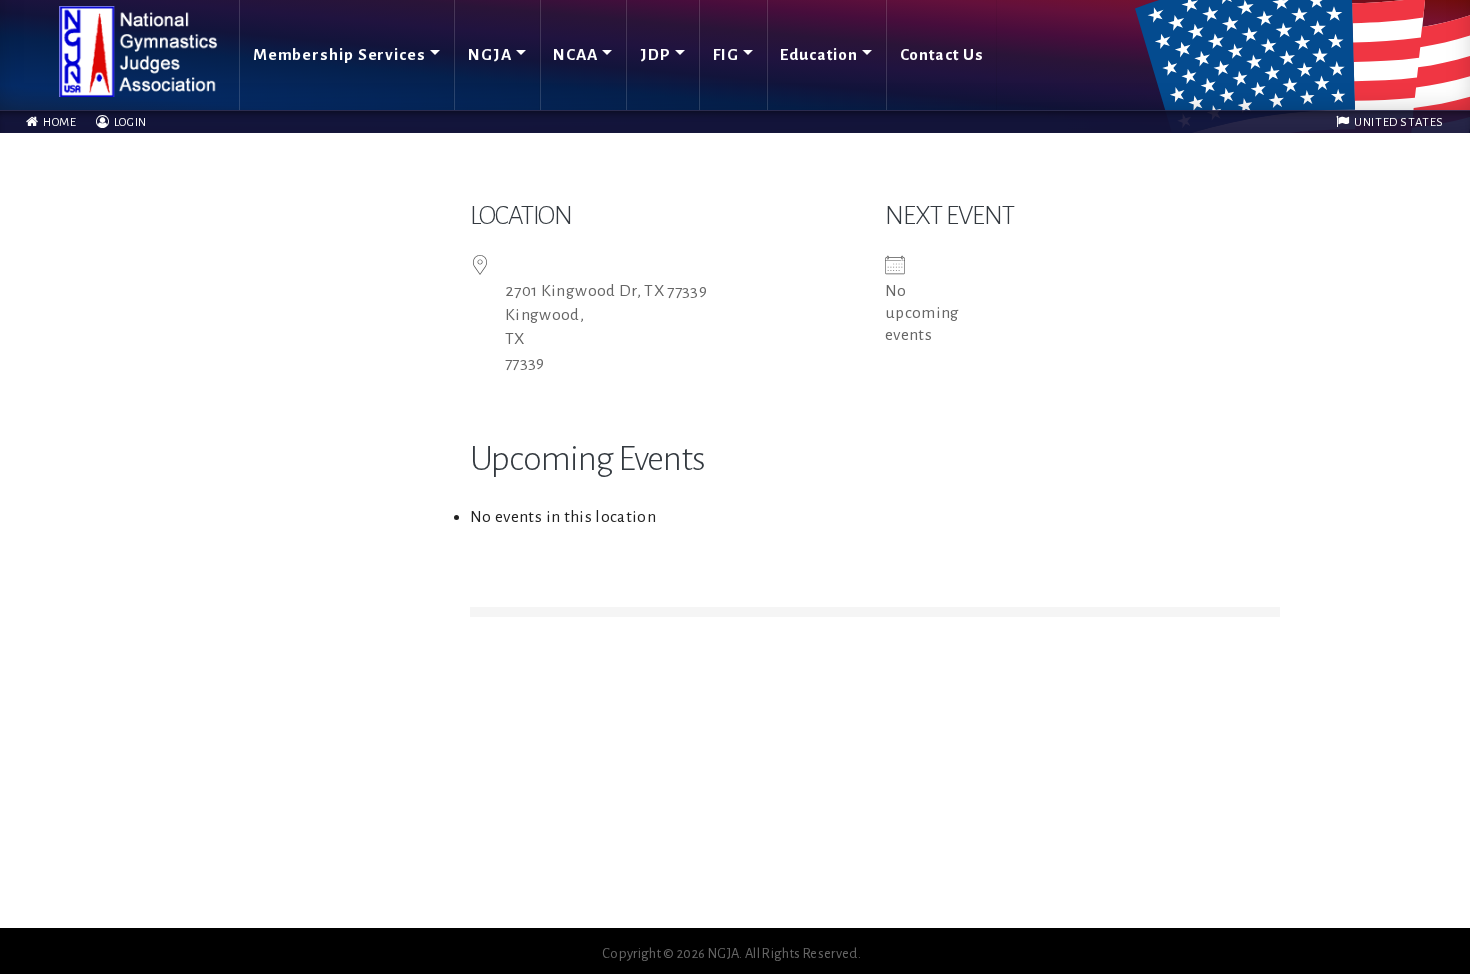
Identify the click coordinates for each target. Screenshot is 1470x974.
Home (58, 122)
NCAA (575, 54)
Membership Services (339, 54)
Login (129, 122)
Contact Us (942, 54)
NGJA (490, 54)
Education (818, 54)
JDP (655, 54)
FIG (726, 54)
